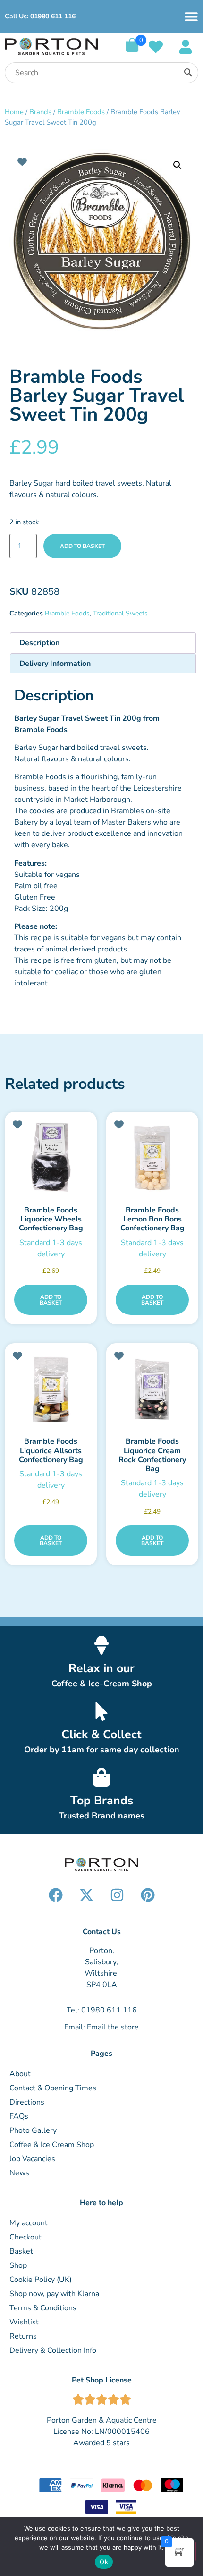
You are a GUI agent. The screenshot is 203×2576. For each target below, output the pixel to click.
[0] (132, 50)
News (19, 2173)
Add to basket (82, 546)
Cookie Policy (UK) (41, 2280)
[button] (178, 165)
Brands (40, 112)
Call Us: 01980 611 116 (40, 16)
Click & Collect (101, 1734)
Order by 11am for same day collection (102, 1750)
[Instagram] (117, 1895)
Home (14, 112)
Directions (27, 2102)
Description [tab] (39, 643)
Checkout (25, 2237)
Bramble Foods (81, 112)
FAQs (19, 2116)
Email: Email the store (101, 2027)
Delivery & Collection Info (53, 2350)
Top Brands (102, 1801)
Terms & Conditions (43, 2308)
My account (29, 2223)
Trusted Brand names (102, 1816)
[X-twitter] (86, 1895)
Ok (104, 2562)
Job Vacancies (32, 2159)
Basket (21, 2251)
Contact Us (102, 1932)
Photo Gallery (33, 2130)
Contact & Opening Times (53, 2088)
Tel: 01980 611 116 (102, 2010)
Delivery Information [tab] (55, 664)
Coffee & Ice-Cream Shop (102, 1684)
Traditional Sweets (120, 613)
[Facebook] (56, 1895)
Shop (18, 2265)
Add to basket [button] (51, 1300)
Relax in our (101, 1668)
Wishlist (24, 2322)
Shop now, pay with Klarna (54, 2294)
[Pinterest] (148, 1895)
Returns (23, 2336)
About (20, 2074)
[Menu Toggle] (191, 17)
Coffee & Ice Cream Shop (52, 2145)
